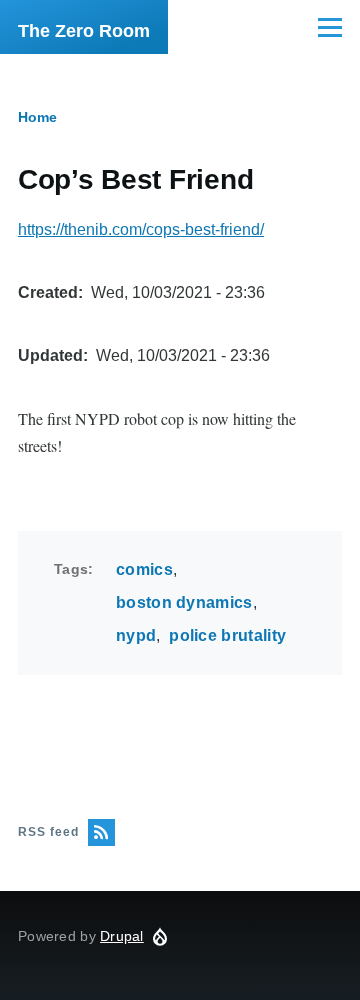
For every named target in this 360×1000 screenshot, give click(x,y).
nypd (136, 635)
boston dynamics (184, 602)
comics (144, 569)
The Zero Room (84, 31)
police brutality (227, 635)
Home (37, 117)
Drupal (122, 936)
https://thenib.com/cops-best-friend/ (141, 229)
